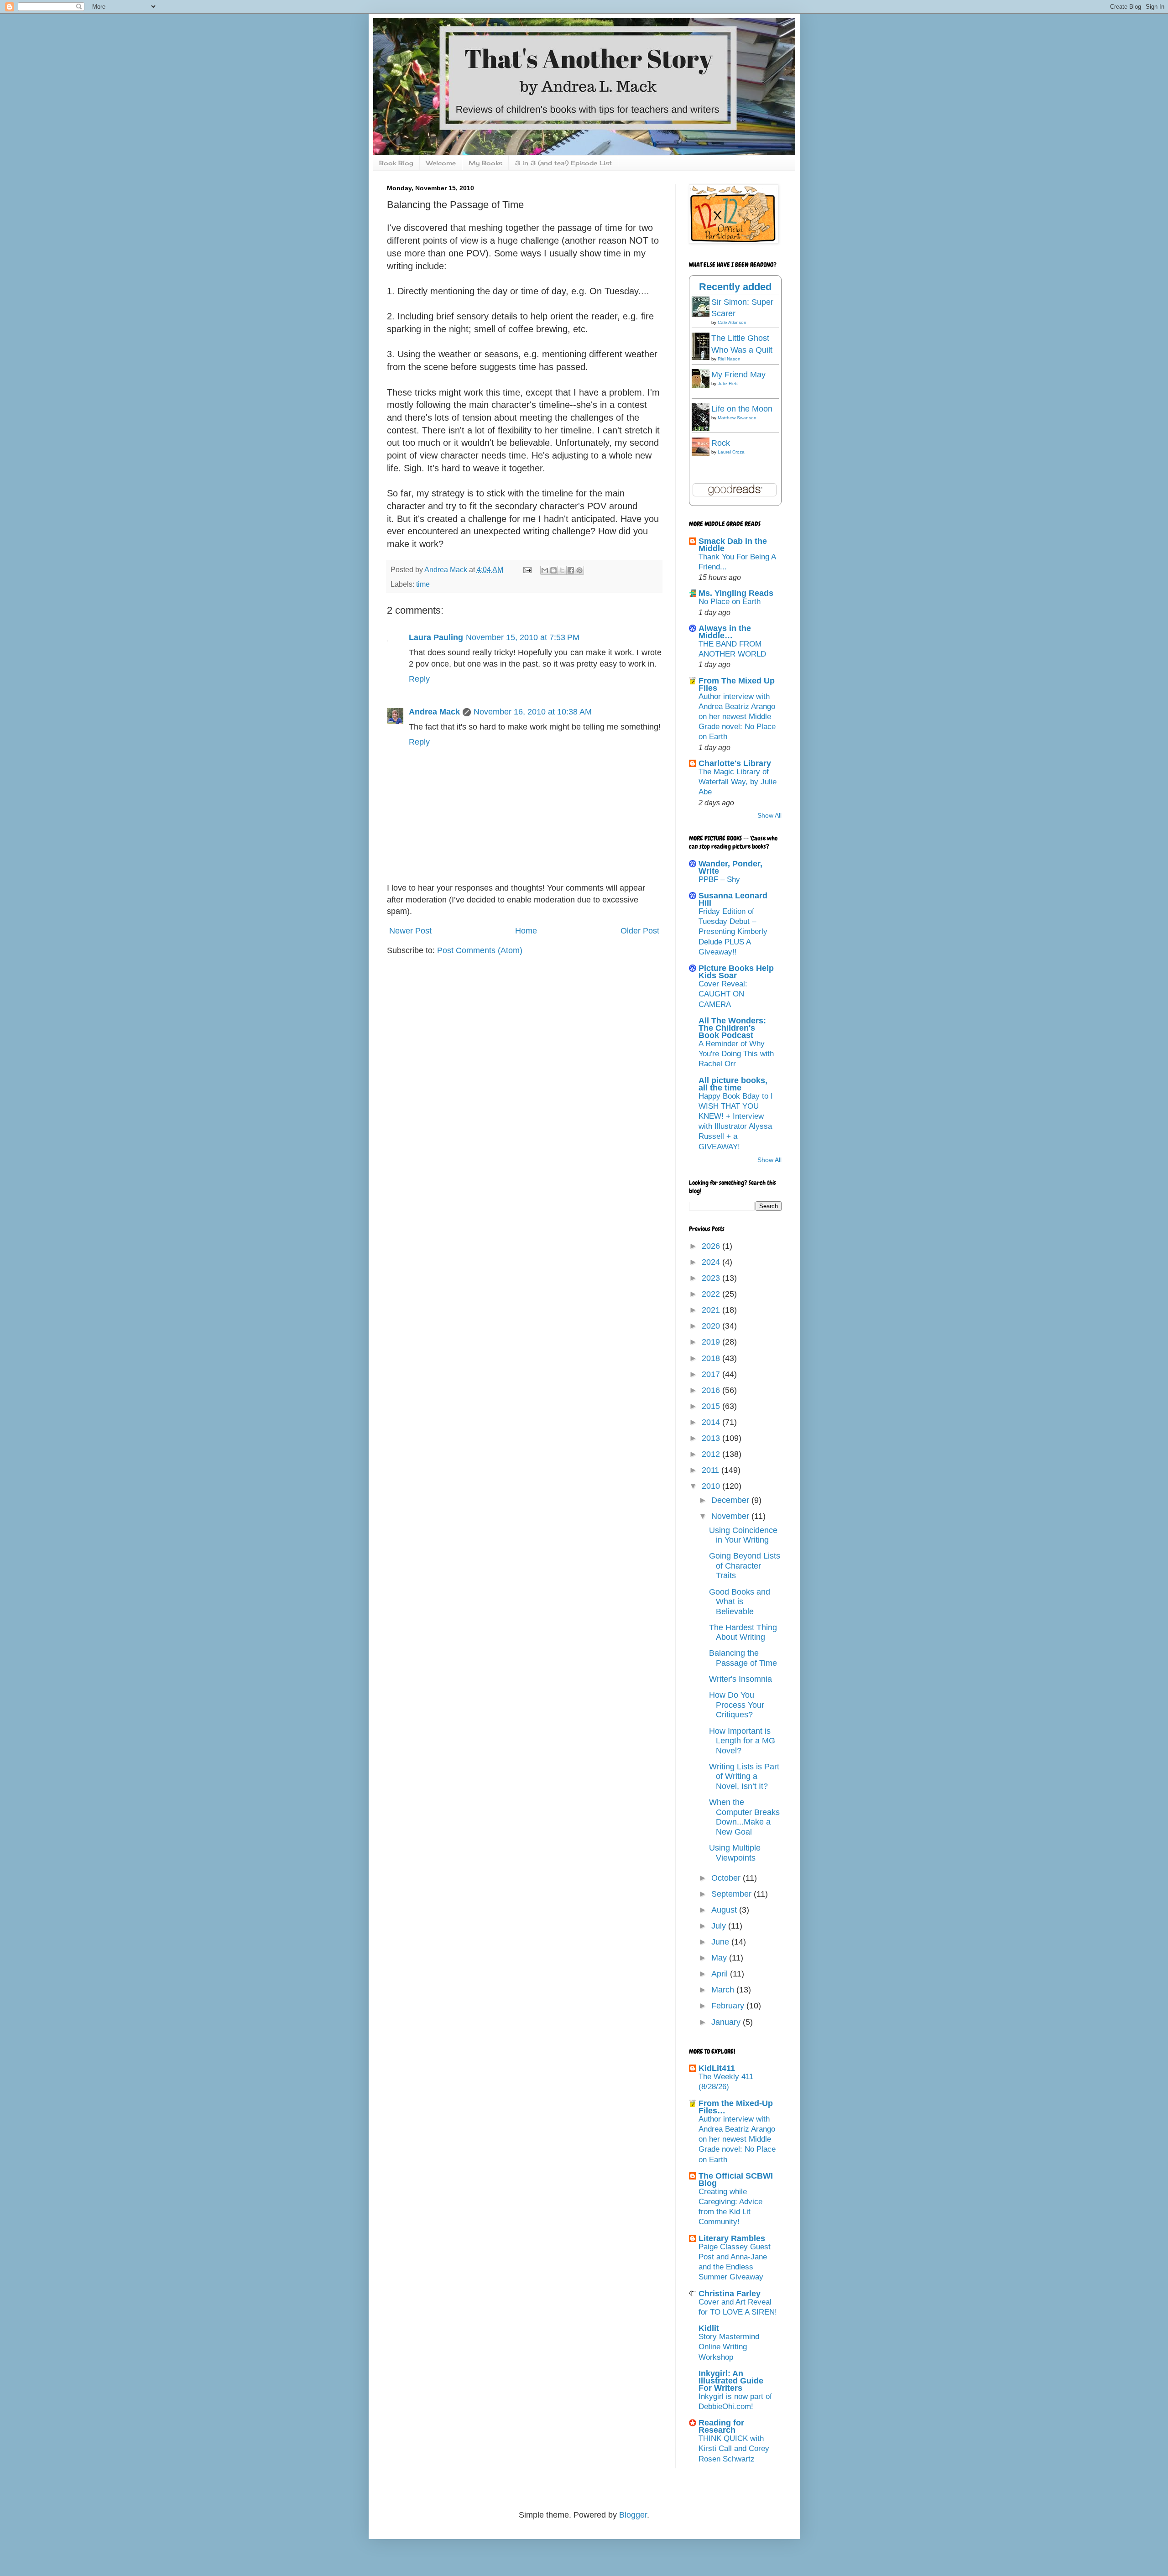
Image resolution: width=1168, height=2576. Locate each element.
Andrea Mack (434, 712)
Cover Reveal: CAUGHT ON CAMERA (723, 994)
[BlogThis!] (553, 570)
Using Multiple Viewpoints (735, 1853)
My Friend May (738, 375)
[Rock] (703, 453)
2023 (712, 1278)
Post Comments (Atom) (480, 950)
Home (526, 931)
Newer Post (410, 931)
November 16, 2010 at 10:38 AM (533, 712)
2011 (712, 1470)
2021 (712, 1310)
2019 (712, 1342)
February (729, 2006)
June (721, 1942)
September (733, 1894)
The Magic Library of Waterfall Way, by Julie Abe (738, 782)
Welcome (441, 163)
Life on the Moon (742, 409)
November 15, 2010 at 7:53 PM (523, 637)
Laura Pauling (436, 637)
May (720, 1958)
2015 (712, 1406)
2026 (712, 1246)
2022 (712, 1294)
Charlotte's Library (735, 763)
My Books (485, 163)
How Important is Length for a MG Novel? (742, 1741)
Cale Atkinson (732, 322)
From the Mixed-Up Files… (736, 2107)
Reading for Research (721, 2426)
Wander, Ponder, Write (730, 867)
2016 (712, 1390)
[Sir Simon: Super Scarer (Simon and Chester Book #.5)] (703, 314)
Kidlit (709, 2328)
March (724, 1990)
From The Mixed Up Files (737, 684)
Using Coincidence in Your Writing (743, 1535)
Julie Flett (728, 383)
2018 (712, 1358)
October (727, 1878)
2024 (712, 1262)
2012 (712, 1454)
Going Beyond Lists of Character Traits (745, 1566)
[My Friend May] (703, 385)
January (727, 2022)
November (731, 1516)
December (731, 1500)
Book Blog (396, 163)
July (720, 1926)
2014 (712, 1422)
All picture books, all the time (733, 1084)
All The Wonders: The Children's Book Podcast (732, 1028)
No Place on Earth (730, 602)
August (725, 1910)
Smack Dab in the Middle (733, 545)
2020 (712, 1326)
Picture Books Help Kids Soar (736, 972)
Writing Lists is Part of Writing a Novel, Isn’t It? (744, 1776)
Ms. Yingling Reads (736, 593)
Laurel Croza (731, 452)
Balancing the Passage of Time (743, 1658)
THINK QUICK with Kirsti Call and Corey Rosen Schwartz (734, 2448)
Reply (419, 679)
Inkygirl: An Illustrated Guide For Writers (731, 2381)
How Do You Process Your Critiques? (737, 1705)
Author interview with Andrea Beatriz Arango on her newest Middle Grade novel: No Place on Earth (737, 717)
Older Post (640, 931)
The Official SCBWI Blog (736, 2180)
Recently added (735, 287)
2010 (712, 1486)
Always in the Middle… (725, 632)
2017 (712, 1374)
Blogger (633, 2515)
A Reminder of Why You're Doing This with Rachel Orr (736, 1054)
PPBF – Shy (719, 879)
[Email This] (545, 570)
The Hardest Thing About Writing (743, 1632)
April (721, 1974)
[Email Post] (527, 569)
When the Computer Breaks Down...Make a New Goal (744, 1817)
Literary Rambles (732, 2238)
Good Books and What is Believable (740, 1602)
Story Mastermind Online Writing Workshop (729, 2347)
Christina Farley (730, 2294)
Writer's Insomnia (740, 1679)
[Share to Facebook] (571, 570)
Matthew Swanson (737, 418)
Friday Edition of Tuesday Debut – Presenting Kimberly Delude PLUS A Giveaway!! (733, 932)
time (423, 584)
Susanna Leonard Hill (733, 899)
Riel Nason (729, 359)
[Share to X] (562, 570)
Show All (769, 816)
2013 (712, 1438)
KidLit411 (717, 2068)
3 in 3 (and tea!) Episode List (563, 163)
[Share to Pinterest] (579, 570)
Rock (721, 443)
